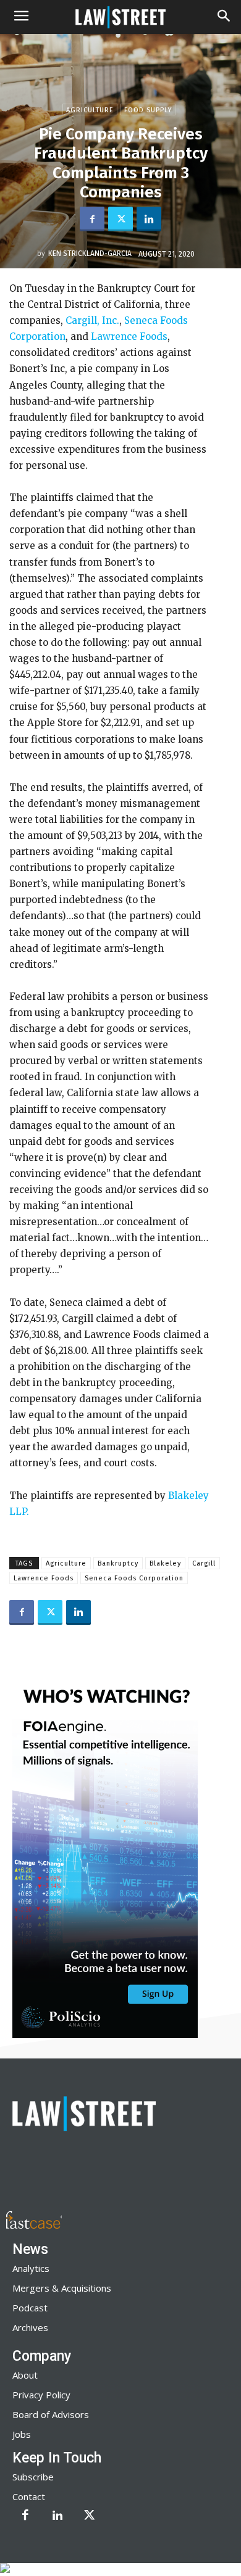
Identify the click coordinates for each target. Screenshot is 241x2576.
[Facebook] (92, 219)
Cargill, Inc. (92, 320)
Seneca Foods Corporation (134, 1578)
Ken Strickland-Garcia (90, 254)
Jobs (22, 2434)
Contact (29, 2496)
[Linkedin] (149, 219)
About (25, 2375)
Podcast (30, 2308)
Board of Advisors (51, 2414)
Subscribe (33, 2477)
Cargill (204, 1563)
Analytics (31, 2268)
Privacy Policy (41, 2395)
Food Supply (148, 110)
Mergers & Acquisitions (62, 2288)
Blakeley (165, 1563)
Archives (30, 2327)
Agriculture (90, 110)
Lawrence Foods (129, 336)
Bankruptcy (118, 1563)
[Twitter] (120, 219)
